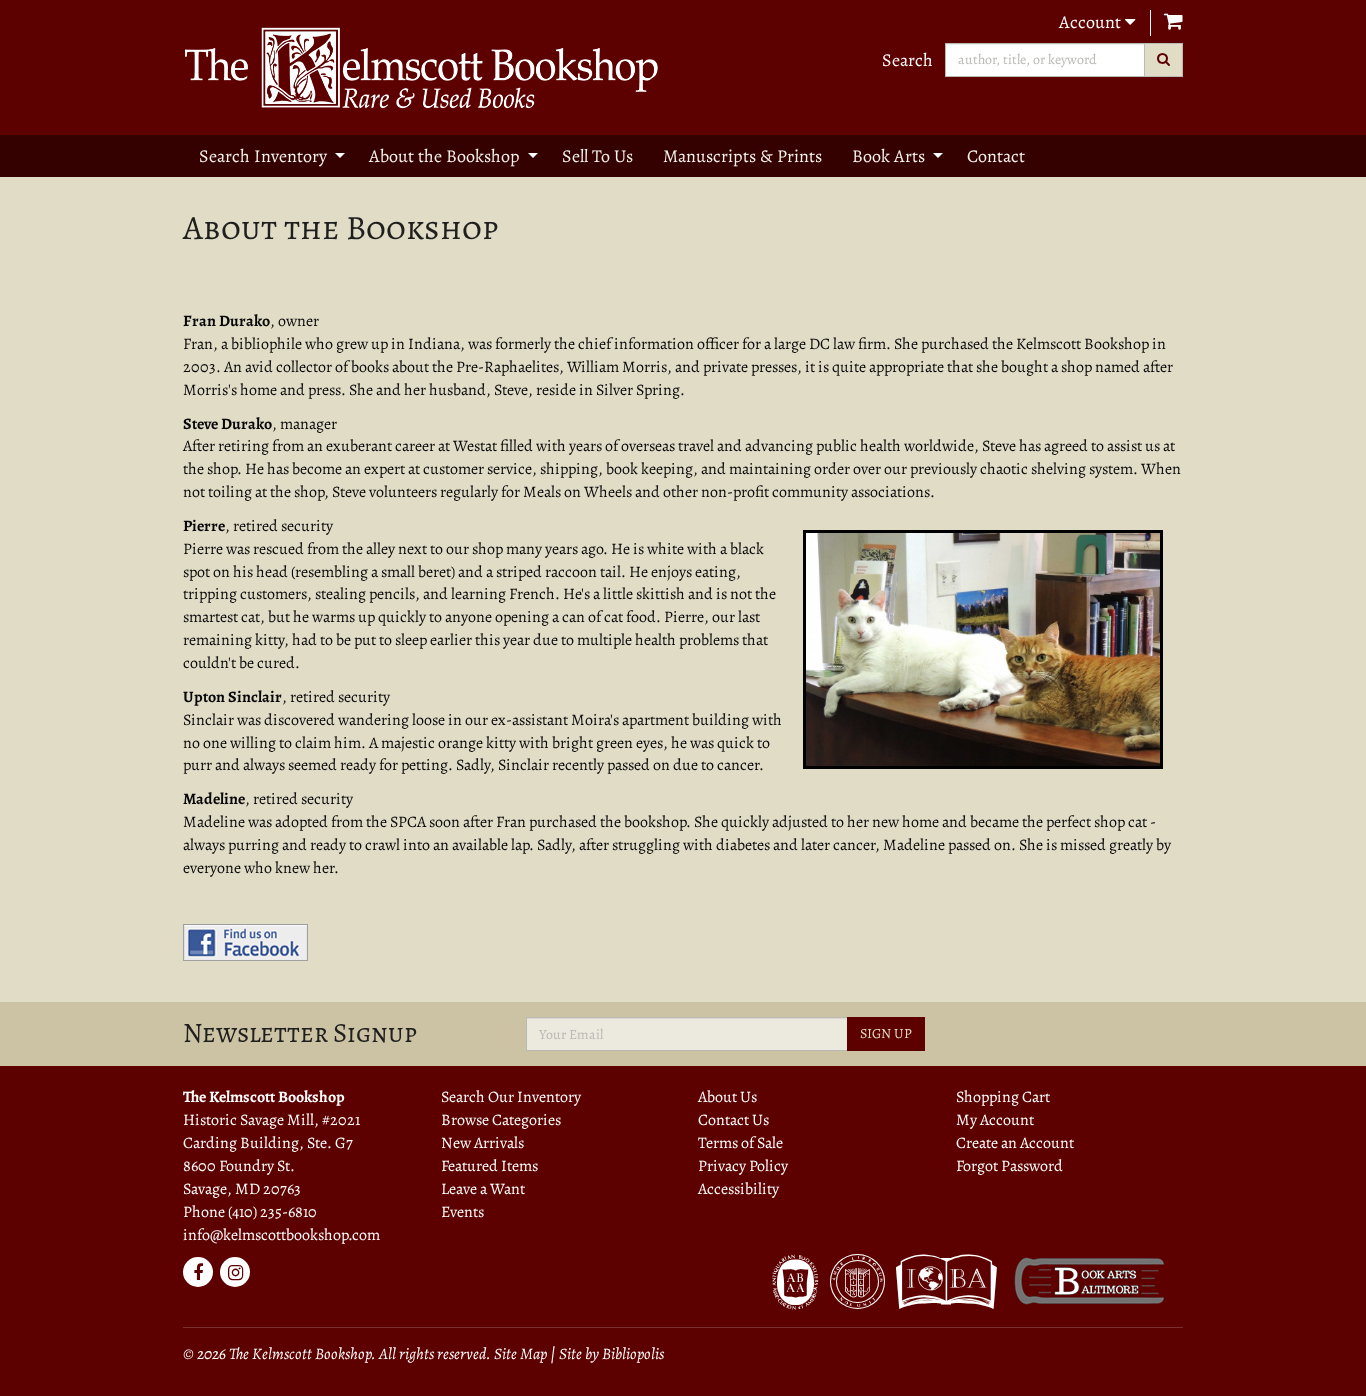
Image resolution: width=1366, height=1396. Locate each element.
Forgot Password (1009, 1166)
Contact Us (733, 1120)
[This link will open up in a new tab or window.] (245, 942)
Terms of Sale (740, 1143)
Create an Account (1015, 1143)
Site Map (520, 1354)
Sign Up (886, 1033)
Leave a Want (483, 1189)
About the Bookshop (444, 156)
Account (1092, 22)
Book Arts (888, 156)
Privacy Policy (743, 1166)
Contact (996, 156)
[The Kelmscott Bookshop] (425, 67)
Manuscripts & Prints (742, 156)
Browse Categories (501, 1120)
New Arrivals (482, 1143)
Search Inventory (263, 156)
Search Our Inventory (511, 1097)
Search (907, 60)
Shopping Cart (1003, 1097)
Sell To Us (597, 156)
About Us (727, 1097)
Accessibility (738, 1189)
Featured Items (489, 1166)
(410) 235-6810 (272, 1212)
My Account (995, 1120)
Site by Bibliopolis (611, 1354)
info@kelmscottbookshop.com (281, 1235)
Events (462, 1212)
